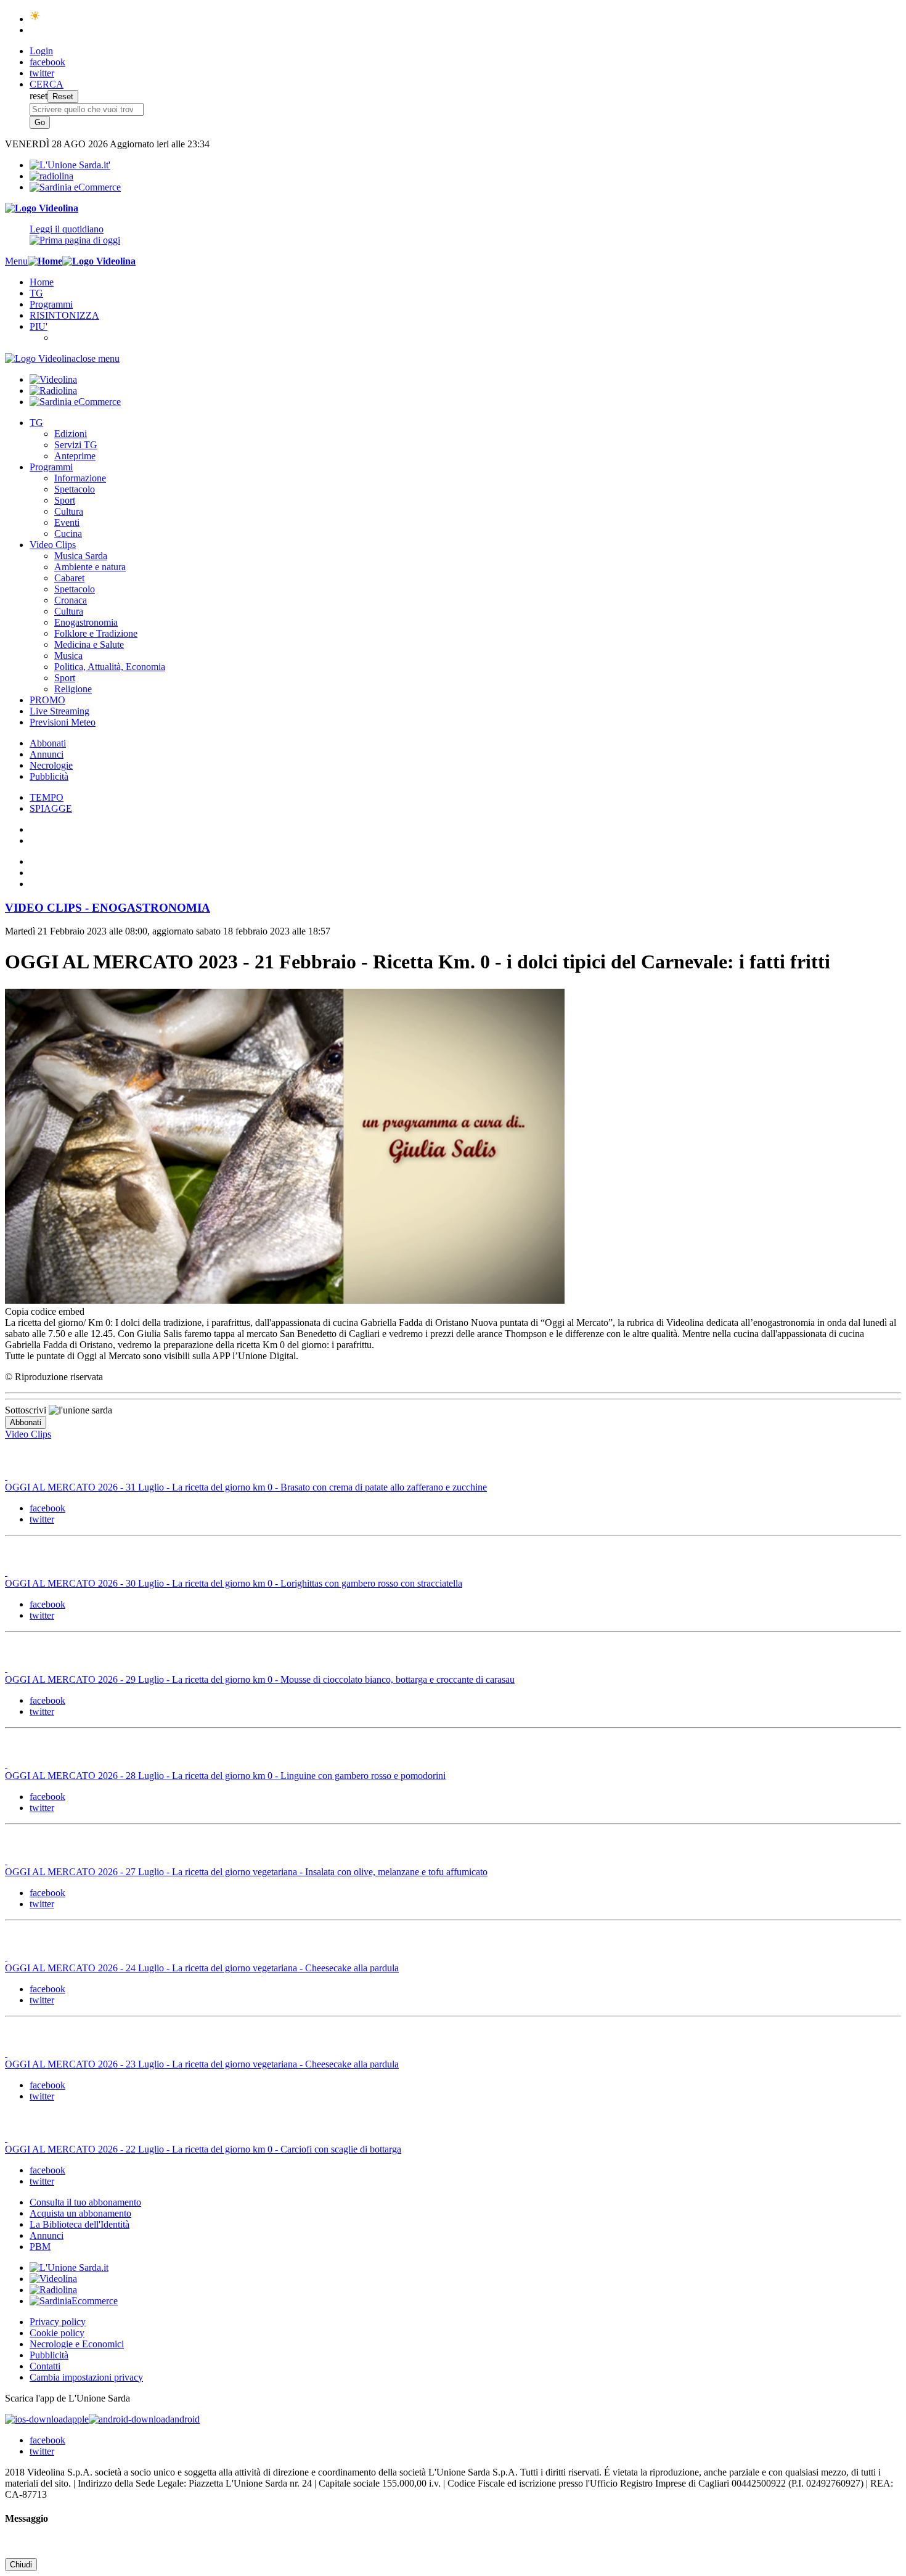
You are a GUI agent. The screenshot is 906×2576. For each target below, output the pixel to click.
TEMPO (47, 797)
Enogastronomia (86, 622)
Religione (73, 689)
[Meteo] (35, 19)
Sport (65, 500)
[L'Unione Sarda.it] (70, 165)
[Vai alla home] (45, 261)
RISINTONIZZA (64, 315)
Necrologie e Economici (77, 2344)
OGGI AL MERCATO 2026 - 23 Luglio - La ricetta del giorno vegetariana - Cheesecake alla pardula (202, 2064)
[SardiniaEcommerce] (74, 2301)
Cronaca (71, 600)
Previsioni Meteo (63, 722)
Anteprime (75, 456)
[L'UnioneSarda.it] (69, 2267)
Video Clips (53, 545)
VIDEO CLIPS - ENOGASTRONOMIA (108, 908)
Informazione (80, 478)
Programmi (51, 304)
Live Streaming (59, 711)
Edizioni (71, 434)
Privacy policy (58, 2322)
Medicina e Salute (89, 644)
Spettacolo (75, 489)
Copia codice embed (45, 1311)
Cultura (69, 511)
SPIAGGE (51, 808)
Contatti (45, 2366)
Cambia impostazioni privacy (86, 2377)
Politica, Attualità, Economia (110, 667)
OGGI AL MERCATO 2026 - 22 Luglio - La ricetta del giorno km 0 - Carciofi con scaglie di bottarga (203, 2149)
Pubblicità (49, 776)
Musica (68, 656)
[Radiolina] (51, 176)
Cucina (68, 534)
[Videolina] (42, 208)
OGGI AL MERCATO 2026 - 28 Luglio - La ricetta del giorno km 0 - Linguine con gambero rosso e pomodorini (225, 1776)
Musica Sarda (81, 556)
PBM (40, 2247)
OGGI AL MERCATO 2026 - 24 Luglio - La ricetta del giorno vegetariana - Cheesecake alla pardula (202, 1968)
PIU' (39, 326)
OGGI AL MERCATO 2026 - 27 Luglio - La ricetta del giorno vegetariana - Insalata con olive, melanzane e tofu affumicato (246, 1872)
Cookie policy (57, 2333)
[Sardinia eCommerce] (75, 187)
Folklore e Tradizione (96, 633)
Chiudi (21, 2565)
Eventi (67, 522)
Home (42, 282)
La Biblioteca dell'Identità (80, 2224)
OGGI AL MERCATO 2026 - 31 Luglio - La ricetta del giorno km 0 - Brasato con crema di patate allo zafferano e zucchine (246, 1487)
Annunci (47, 754)
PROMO (47, 700)
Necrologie (51, 765)
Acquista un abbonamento (80, 2213)
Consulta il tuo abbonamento (85, 2202)
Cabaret (69, 578)
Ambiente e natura (90, 567)
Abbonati (48, 743)
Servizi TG (76, 445)
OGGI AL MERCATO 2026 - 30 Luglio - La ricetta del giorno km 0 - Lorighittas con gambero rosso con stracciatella (234, 1583)
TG (36, 293)
